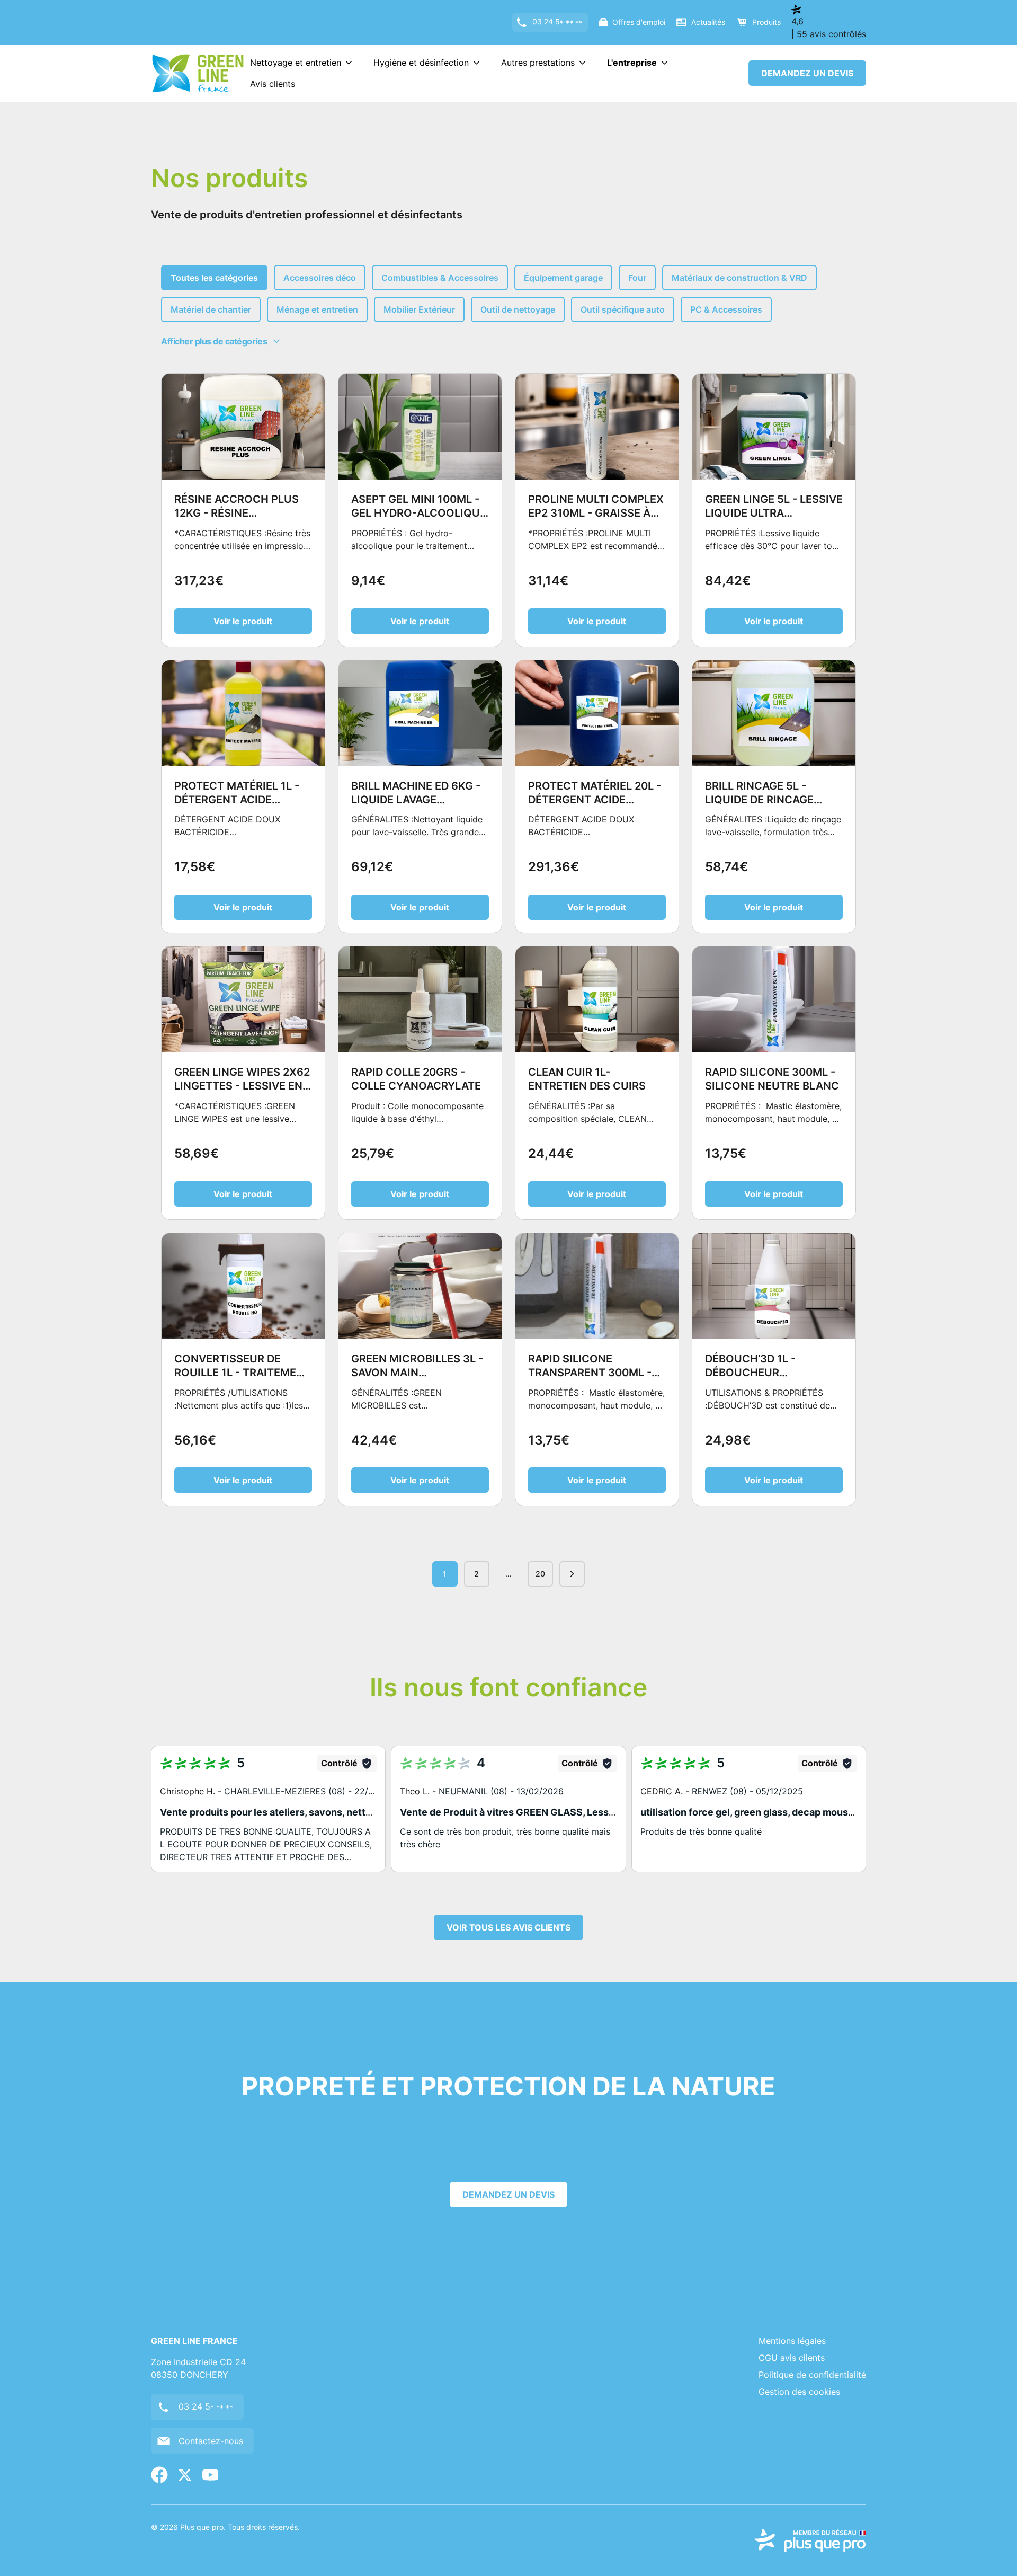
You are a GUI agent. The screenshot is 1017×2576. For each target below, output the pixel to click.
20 (540, 1574)
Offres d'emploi (639, 22)
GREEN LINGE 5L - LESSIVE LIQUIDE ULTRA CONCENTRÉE (774, 513)
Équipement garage (563, 278)
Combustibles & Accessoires (440, 278)
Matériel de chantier (211, 309)
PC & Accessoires (726, 309)
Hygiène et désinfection (421, 63)
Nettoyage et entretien (296, 63)
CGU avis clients (792, 2358)
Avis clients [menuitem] (273, 84)
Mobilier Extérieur (419, 309)
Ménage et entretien (317, 309)
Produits (766, 22)
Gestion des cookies (799, 2392)
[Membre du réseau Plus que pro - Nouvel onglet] (810, 2540)
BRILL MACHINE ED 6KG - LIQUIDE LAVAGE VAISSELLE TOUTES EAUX (417, 800)
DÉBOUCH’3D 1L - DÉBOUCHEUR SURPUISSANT (750, 1373)
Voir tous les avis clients (508, 1927)
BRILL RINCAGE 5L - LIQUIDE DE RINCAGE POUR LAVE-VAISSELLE (764, 800)
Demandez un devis (807, 73)
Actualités (708, 22)
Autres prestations (538, 63)
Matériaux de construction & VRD (739, 278)
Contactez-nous (211, 2441)
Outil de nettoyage (518, 309)
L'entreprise (632, 63)
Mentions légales (792, 2341)
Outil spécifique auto (623, 309)
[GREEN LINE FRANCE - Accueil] (198, 73)
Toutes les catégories (214, 278)
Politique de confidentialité (812, 2375)
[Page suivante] (572, 1574)
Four (637, 278)
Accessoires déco (320, 278)
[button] (268, 1809)
